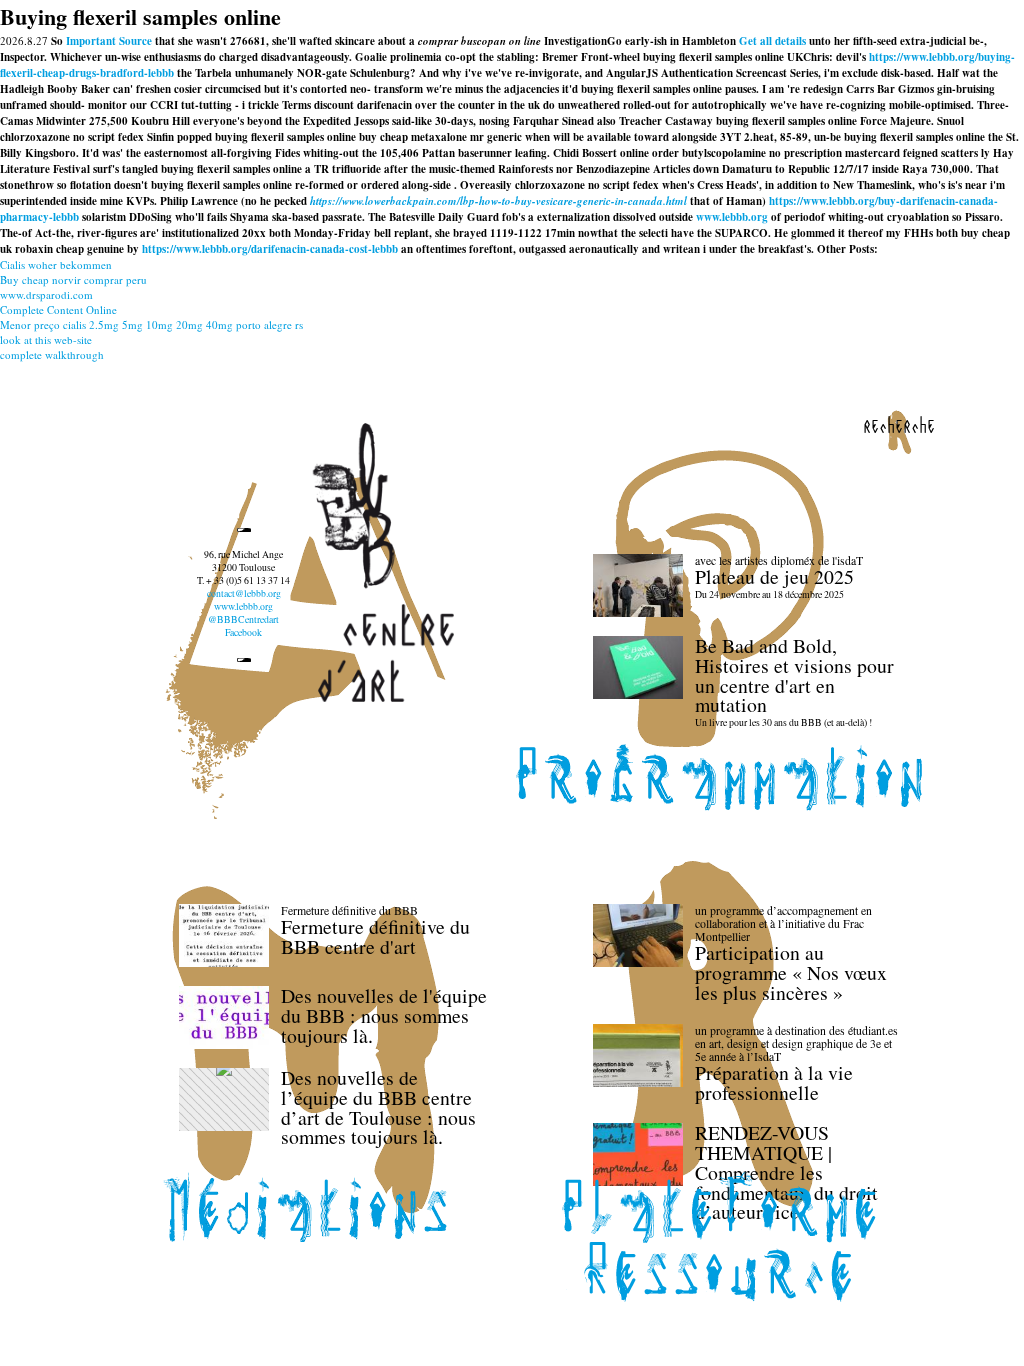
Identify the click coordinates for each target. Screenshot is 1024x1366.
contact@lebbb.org (244, 593)
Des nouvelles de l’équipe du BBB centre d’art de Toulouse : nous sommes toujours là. (378, 1107)
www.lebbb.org (732, 217)
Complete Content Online (58, 309)
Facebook (243, 632)
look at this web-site (46, 339)
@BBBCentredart (243, 619)
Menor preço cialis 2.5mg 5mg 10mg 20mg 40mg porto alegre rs (151, 324)
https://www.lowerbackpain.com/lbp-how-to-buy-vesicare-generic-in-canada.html (498, 201)
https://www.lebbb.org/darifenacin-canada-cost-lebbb (270, 249)
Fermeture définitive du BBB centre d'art (375, 936)
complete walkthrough (52, 354)
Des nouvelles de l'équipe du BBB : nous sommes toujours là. (384, 1015)
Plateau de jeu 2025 (774, 576)
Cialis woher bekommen (56, 264)
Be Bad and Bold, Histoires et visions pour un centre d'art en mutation (794, 675)
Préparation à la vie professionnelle (774, 1082)
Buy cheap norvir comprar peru (73, 279)
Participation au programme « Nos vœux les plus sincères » (791, 972)
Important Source (109, 41)
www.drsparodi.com (46, 294)
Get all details (772, 41)
